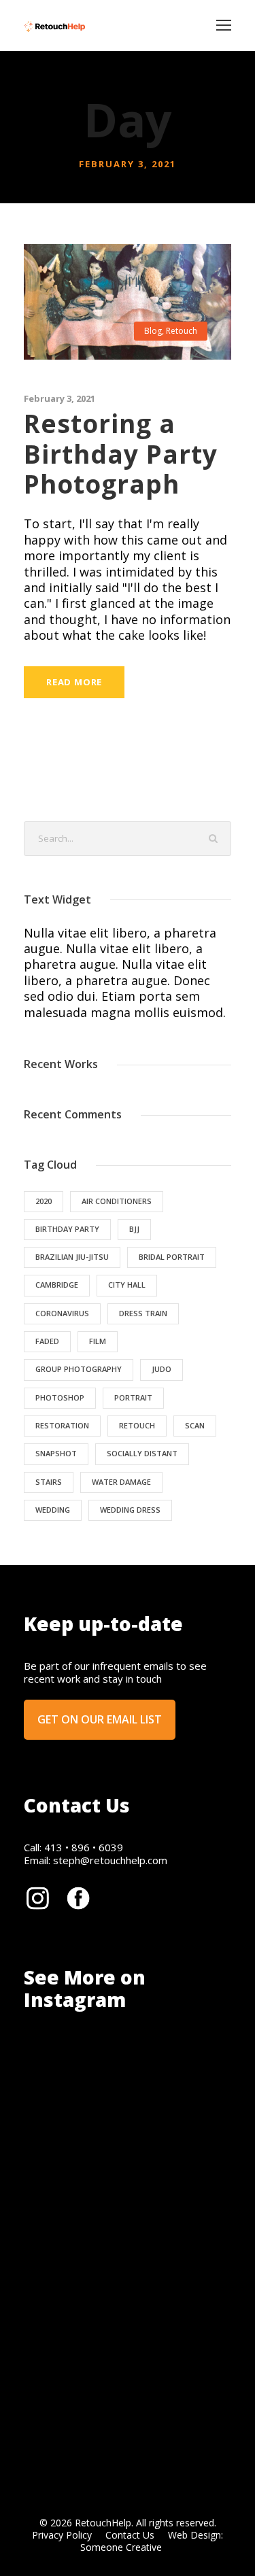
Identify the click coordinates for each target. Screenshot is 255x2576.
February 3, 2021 (60, 398)
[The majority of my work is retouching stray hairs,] (102, 2174)
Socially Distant (142, 1453)
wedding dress (130, 1510)
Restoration (62, 1425)
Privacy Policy (62, 2535)
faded (47, 1341)
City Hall (127, 1285)
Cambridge (57, 1285)
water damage (121, 1482)
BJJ (134, 1229)
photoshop (60, 1397)
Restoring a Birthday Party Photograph (121, 453)
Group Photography (79, 1369)
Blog (153, 331)
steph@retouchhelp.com (110, 1860)
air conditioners (117, 1201)
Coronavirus (62, 1313)
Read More (74, 682)
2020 (44, 1201)
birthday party (67, 1229)
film (98, 1341)
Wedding (53, 1510)
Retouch (182, 331)
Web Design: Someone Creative (152, 2541)
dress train (143, 1313)
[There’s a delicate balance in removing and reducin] (102, 2362)
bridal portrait (172, 1257)
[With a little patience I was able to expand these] (102, 2268)
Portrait (133, 1397)
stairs (49, 1482)
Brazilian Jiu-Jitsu (72, 1257)
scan (195, 1425)
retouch (137, 1425)
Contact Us (130, 2535)
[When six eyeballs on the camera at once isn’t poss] (102, 2080)
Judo (161, 1369)
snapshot (56, 1453)
